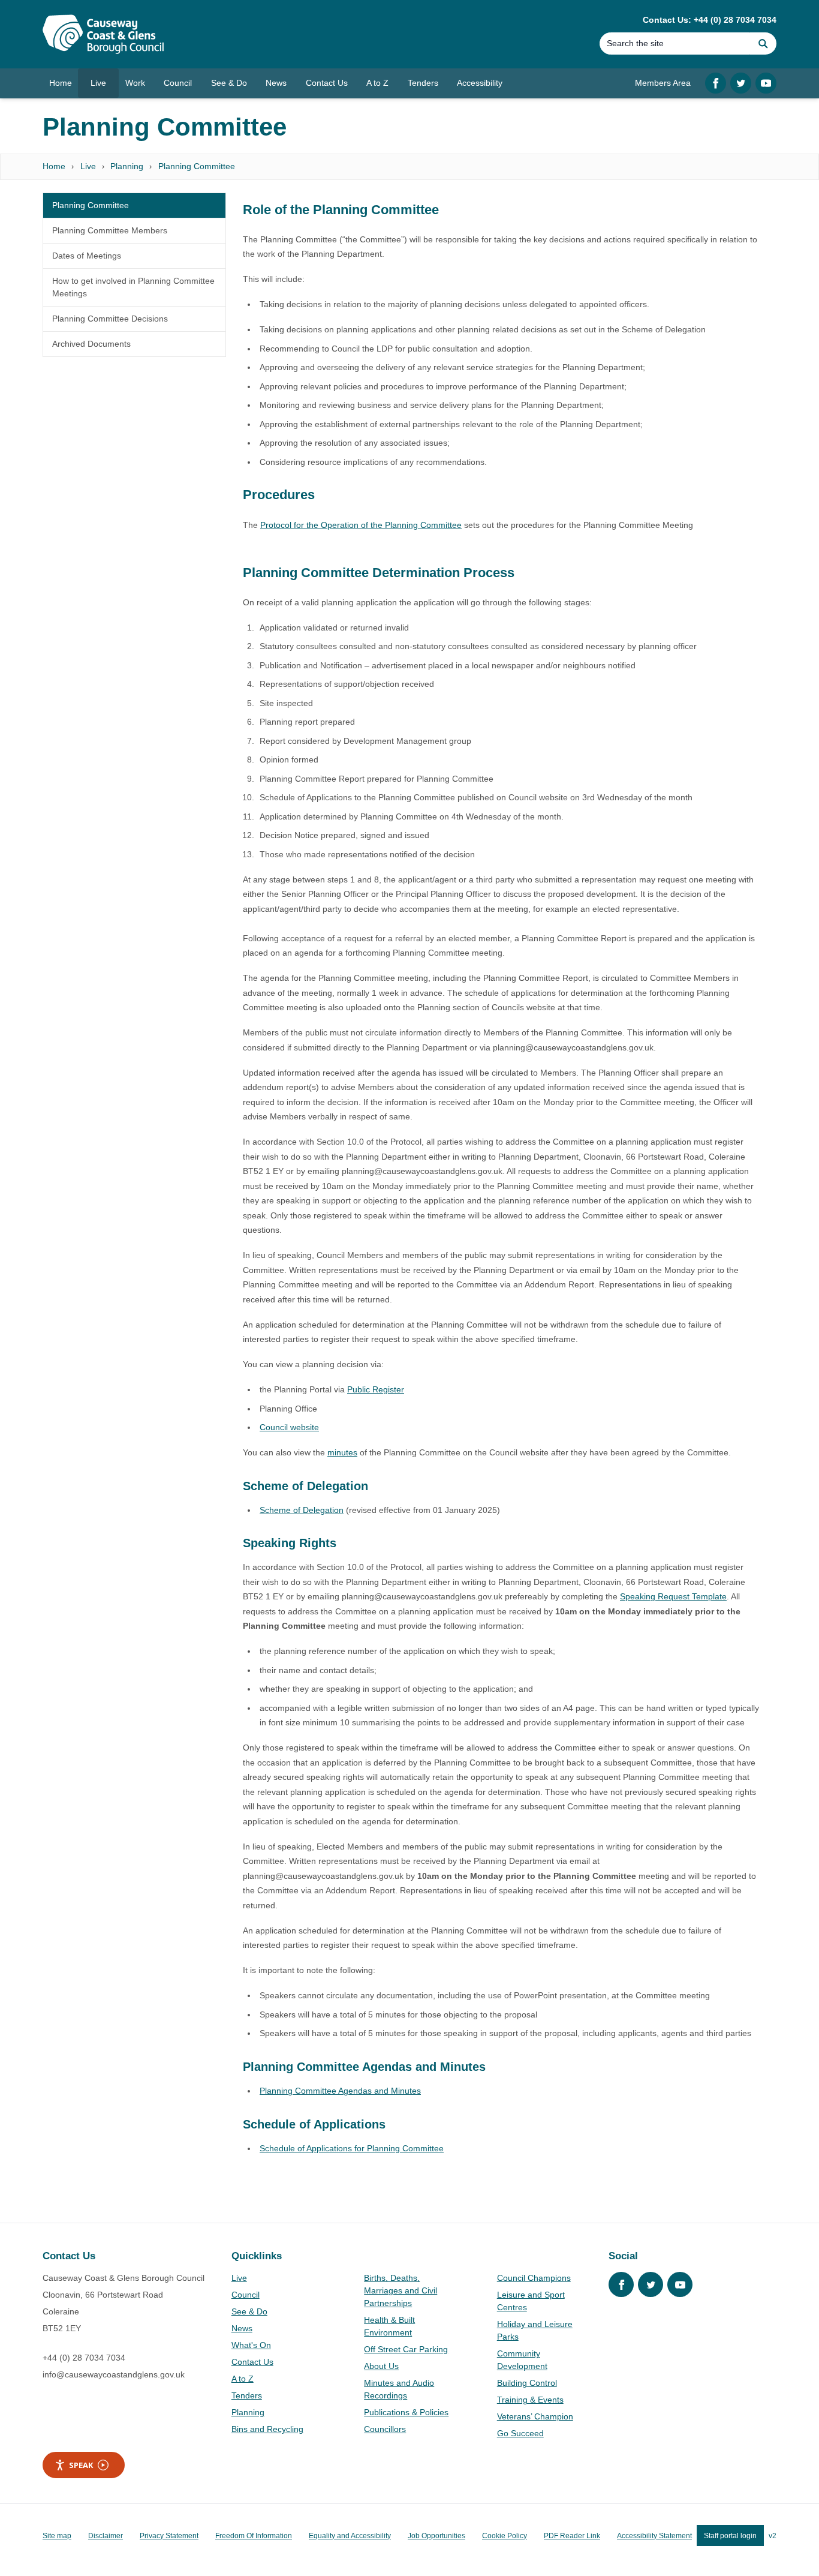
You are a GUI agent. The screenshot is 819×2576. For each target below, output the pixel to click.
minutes (342, 1452)
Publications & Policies (406, 2412)
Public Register (376, 1389)
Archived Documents (91, 344)
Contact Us (252, 2362)
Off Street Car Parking (406, 2349)
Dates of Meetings (87, 256)
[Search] (763, 43)
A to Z (243, 2379)
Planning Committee (197, 166)
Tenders (247, 2395)
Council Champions (534, 2278)
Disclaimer (106, 2536)
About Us (381, 2366)
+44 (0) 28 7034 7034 (84, 2358)
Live (88, 166)
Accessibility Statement (654, 2536)
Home (54, 166)
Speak (81, 2465)
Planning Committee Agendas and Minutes (340, 2091)
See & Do (249, 2311)
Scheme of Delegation (302, 1510)
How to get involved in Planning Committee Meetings (133, 287)
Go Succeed (520, 2433)
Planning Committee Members (110, 230)
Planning (127, 166)
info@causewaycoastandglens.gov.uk (114, 2374)
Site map (57, 2536)
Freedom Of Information (254, 2536)
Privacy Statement (169, 2536)
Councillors (385, 2429)
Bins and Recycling (267, 2429)
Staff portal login (730, 2536)
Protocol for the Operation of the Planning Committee (361, 525)
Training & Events (530, 2400)
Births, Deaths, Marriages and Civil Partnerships (401, 2290)
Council (246, 2295)
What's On (251, 2345)
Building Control (527, 2383)
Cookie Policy (505, 2536)
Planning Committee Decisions (110, 319)
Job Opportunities (436, 2536)
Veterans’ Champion (535, 2416)
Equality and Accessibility (350, 2536)
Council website (289, 1427)
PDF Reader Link (572, 2536)
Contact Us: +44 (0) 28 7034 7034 (710, 20)
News (242, 2328)
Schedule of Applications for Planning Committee (352, 2148)
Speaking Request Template (673, 1596)
